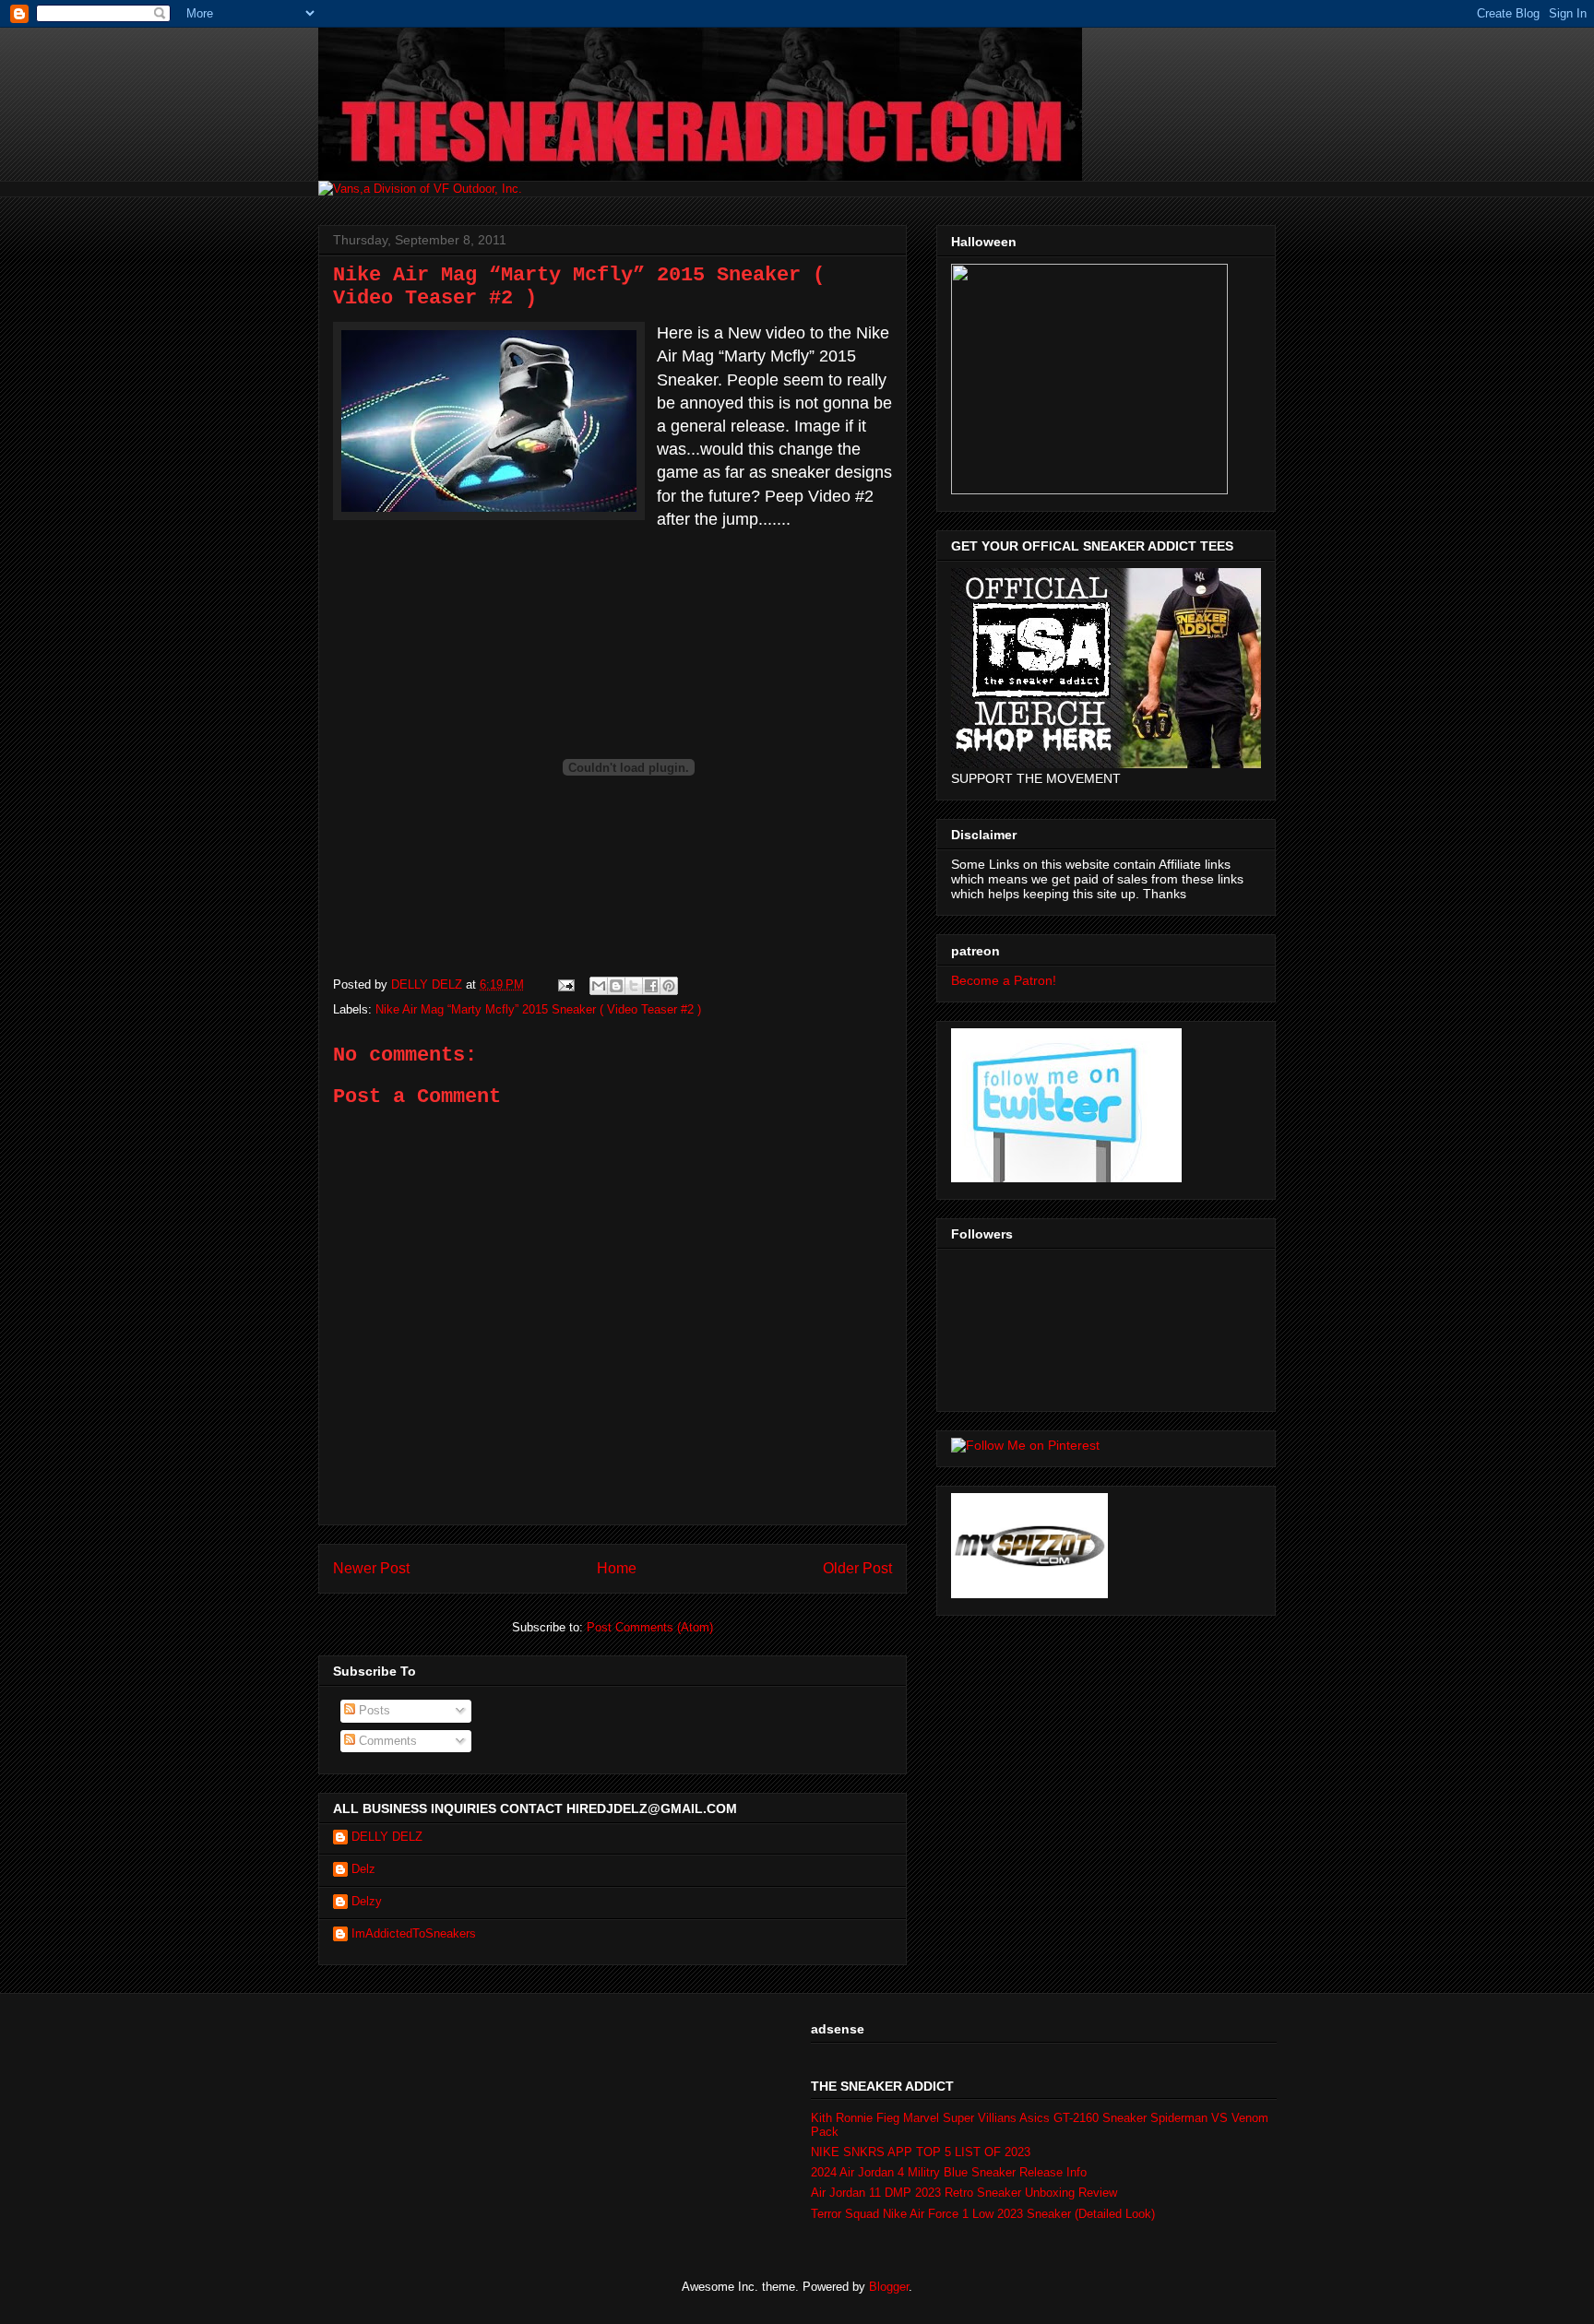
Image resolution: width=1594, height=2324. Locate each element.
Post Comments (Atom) (650, 1627)
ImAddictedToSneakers (414, 1933)
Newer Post (371, 1568)
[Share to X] (634, 986)
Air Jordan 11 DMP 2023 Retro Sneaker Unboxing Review (964, 2193)
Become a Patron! (1004, 980)
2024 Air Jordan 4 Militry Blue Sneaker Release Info (949, 2172)
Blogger (889, 2287)
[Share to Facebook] (651, 986)
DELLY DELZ (387, 1837)
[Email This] (599, 986)
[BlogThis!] (616, 986)
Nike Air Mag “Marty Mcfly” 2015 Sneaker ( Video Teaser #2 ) (538, 1009)
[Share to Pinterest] (669, 986)
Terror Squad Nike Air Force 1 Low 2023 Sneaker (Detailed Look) (983, 2214)
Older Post (857, 1568)
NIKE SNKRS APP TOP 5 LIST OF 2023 (921, 2152)
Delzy (367, 1901)
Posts (373, 1710)
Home (617, 1568)
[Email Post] (565, 984)
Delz (363, 1869)
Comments (386, 1741)
